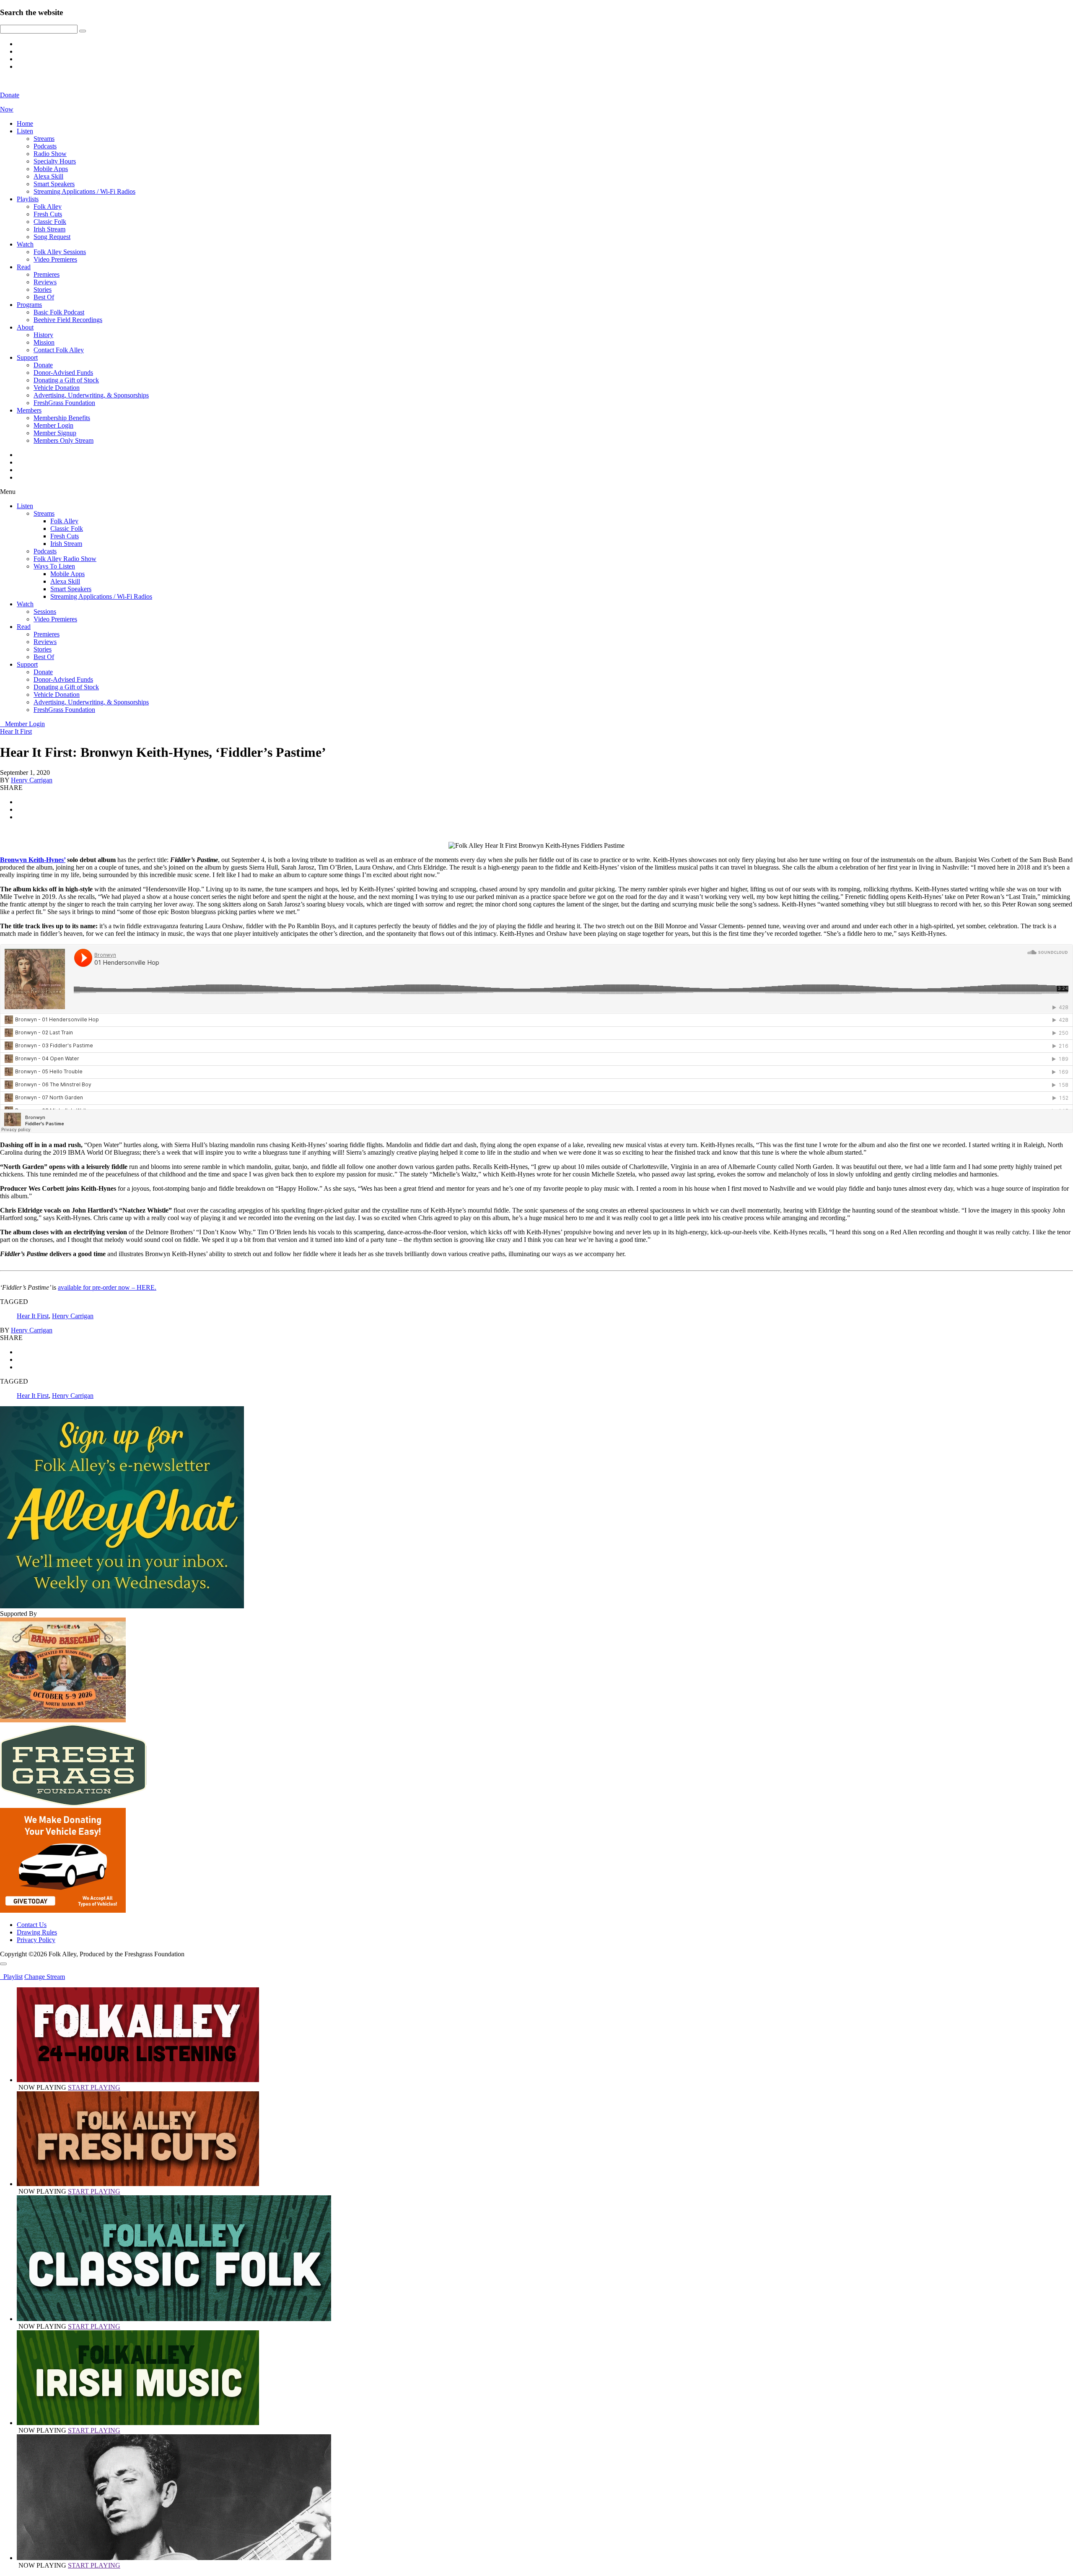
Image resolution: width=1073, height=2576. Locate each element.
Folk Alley (48, 206)
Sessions (45, 612)
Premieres (47, 274)
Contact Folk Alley (59, 350)
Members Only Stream (63, 440)
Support (27, 357)
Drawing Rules (37, 1932)
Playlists (28, 199)
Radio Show (50, 154)
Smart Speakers (54, 184)
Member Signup (55, 433)
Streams (44, 139)
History (43, 335)
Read (24, 267)
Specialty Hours (55, 161)
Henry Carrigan (32, 780)
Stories (43, 290)
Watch (25, 244)
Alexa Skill (48, 176)
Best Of (44, 297)
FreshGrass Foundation (64, 403)
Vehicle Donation (57, 388)
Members (29, 410)
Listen (25, 131)
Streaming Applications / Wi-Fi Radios (84, 191)
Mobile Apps (51, 169)
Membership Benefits (62, 418)
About (25, 327)
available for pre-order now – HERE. (107, 1287)
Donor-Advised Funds (63, 373)
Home (25, 123)
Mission (44, 342)
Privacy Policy (36, 1940)
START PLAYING (94, 2087)
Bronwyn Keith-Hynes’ (33, 860)
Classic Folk (50, 222)
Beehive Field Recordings (68, 320)
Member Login (53, 425)
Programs (29, 305)
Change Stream (45, 1977)
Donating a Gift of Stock (66, 380)
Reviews (45, 282)
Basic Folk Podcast (59, 312)
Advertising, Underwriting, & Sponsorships (91, 395)
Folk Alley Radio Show (65, 559)
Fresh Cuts (48, 214)
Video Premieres (55, 259)
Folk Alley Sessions (60, 252)
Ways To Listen (54, 566)
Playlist (11, 1977)
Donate (43, 365)
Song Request (52, 237)
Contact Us (32, 1925)
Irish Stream (49, 229)
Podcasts (45, 146)
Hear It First (16, 731)
